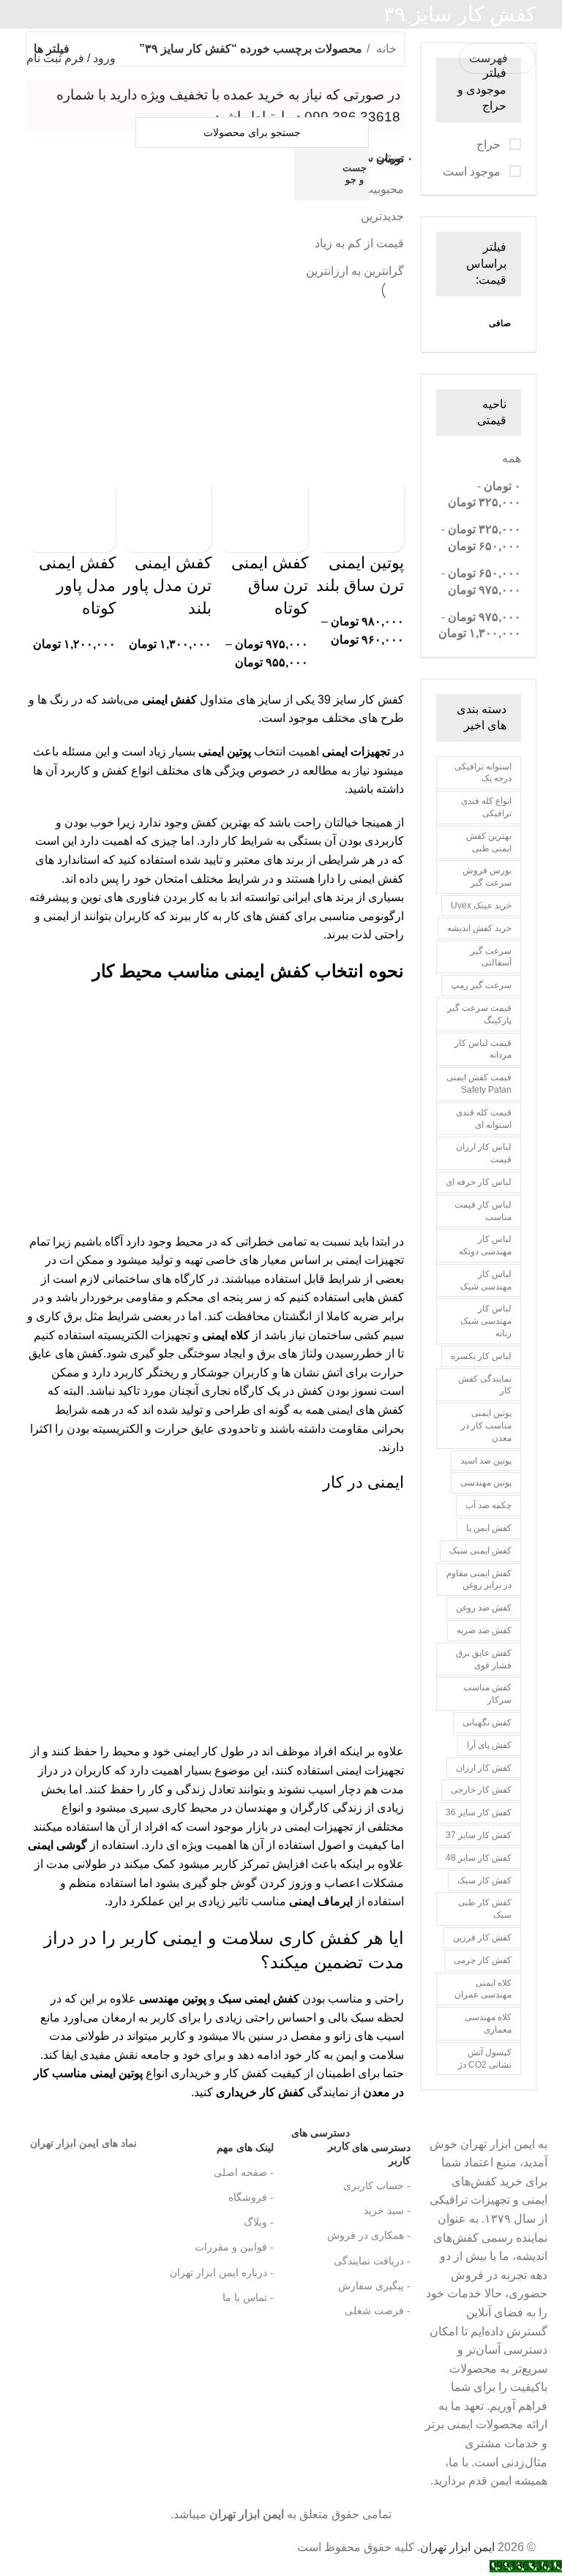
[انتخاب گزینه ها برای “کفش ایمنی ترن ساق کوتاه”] (290, 497)
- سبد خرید (387, 2210)
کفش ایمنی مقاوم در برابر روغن (479, 1579)
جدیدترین (382, 216)
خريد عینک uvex (481, 905)
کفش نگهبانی (487, 1722)
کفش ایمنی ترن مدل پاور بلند (167, 585)
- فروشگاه (251, 2197)
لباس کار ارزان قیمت (484, 1153)
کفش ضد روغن (484, 1608)
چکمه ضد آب (488, 1505)
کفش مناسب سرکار (487, 1694)
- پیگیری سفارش (374, 2286)
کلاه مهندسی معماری (488, 2023)
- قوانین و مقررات (234, 2247)
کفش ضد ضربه (484, 1630)
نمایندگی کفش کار (485, 1385)
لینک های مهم (245, 2147)
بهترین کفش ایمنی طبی (489, 842)
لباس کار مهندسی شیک (486, 1280)
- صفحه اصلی (244, 2172)
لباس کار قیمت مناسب (483, 1211)
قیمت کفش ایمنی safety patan (479, 1084)
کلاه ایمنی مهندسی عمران (483, 1989)
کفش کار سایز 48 (479, 1858)
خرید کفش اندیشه (479, 928)
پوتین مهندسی (486, 1483)
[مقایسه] (386, 534)
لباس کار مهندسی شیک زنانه (486, 1321)
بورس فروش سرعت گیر (487, 877)
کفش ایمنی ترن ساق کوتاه (270, 585)
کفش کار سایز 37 (479, 1835)
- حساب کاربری (377, 2185)
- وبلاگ (259, 2222)
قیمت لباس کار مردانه (483, 1049)
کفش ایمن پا (489, 1528)
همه (512, 458)
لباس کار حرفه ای (479, 1182)
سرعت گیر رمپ (481, 985)
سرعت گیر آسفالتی (491, 957)
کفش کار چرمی (483, 1960)
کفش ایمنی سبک (480, 1551)
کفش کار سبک (484, 1880)
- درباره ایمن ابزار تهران (222, 2272)
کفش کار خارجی (481, 1790)
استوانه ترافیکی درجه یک (483, 773)
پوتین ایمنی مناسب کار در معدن (486, 1426)
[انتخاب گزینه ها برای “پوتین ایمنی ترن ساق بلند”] (386, 497)
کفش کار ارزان (484, 1768)
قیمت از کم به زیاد (359, 243)
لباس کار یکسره (481, 1356)
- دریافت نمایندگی (372, 2261)
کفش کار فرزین (482, 1937)
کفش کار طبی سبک (485, 1909)
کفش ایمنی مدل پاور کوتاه (77, 585)
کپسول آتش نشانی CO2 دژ (485, 2059)
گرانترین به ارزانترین (355, 271)
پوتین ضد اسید (486, 1461)
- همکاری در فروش (369, 2235)
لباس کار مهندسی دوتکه (485, 1245)
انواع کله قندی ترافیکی (486, 807)
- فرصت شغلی (378, 2311)
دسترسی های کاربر (351, 2151)
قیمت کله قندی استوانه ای (484, 1119)
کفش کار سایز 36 (479, 1812)
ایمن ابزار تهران (457, 2547)
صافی (500, 323)
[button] (193, 497)
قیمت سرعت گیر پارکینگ (479, 1014)
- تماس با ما (248, 2297)
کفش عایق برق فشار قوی (484, 1659)
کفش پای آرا (489, 1745)
